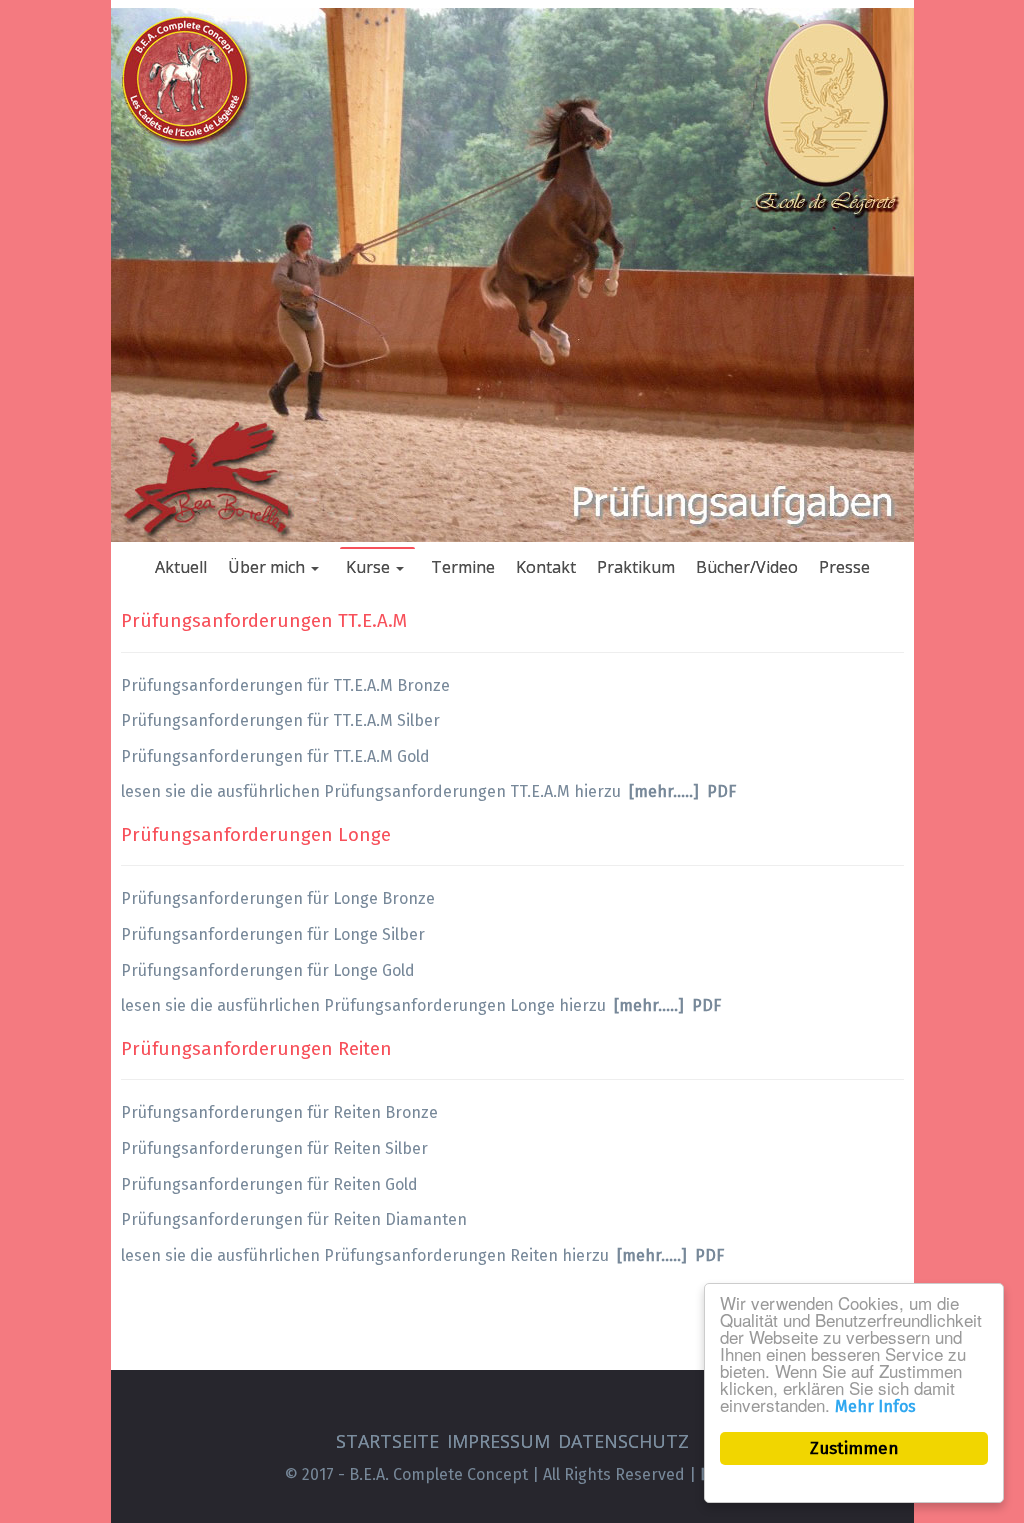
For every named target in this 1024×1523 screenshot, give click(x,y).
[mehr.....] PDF (682, 791)
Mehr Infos (875, 1406)
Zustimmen (854, 1448)
